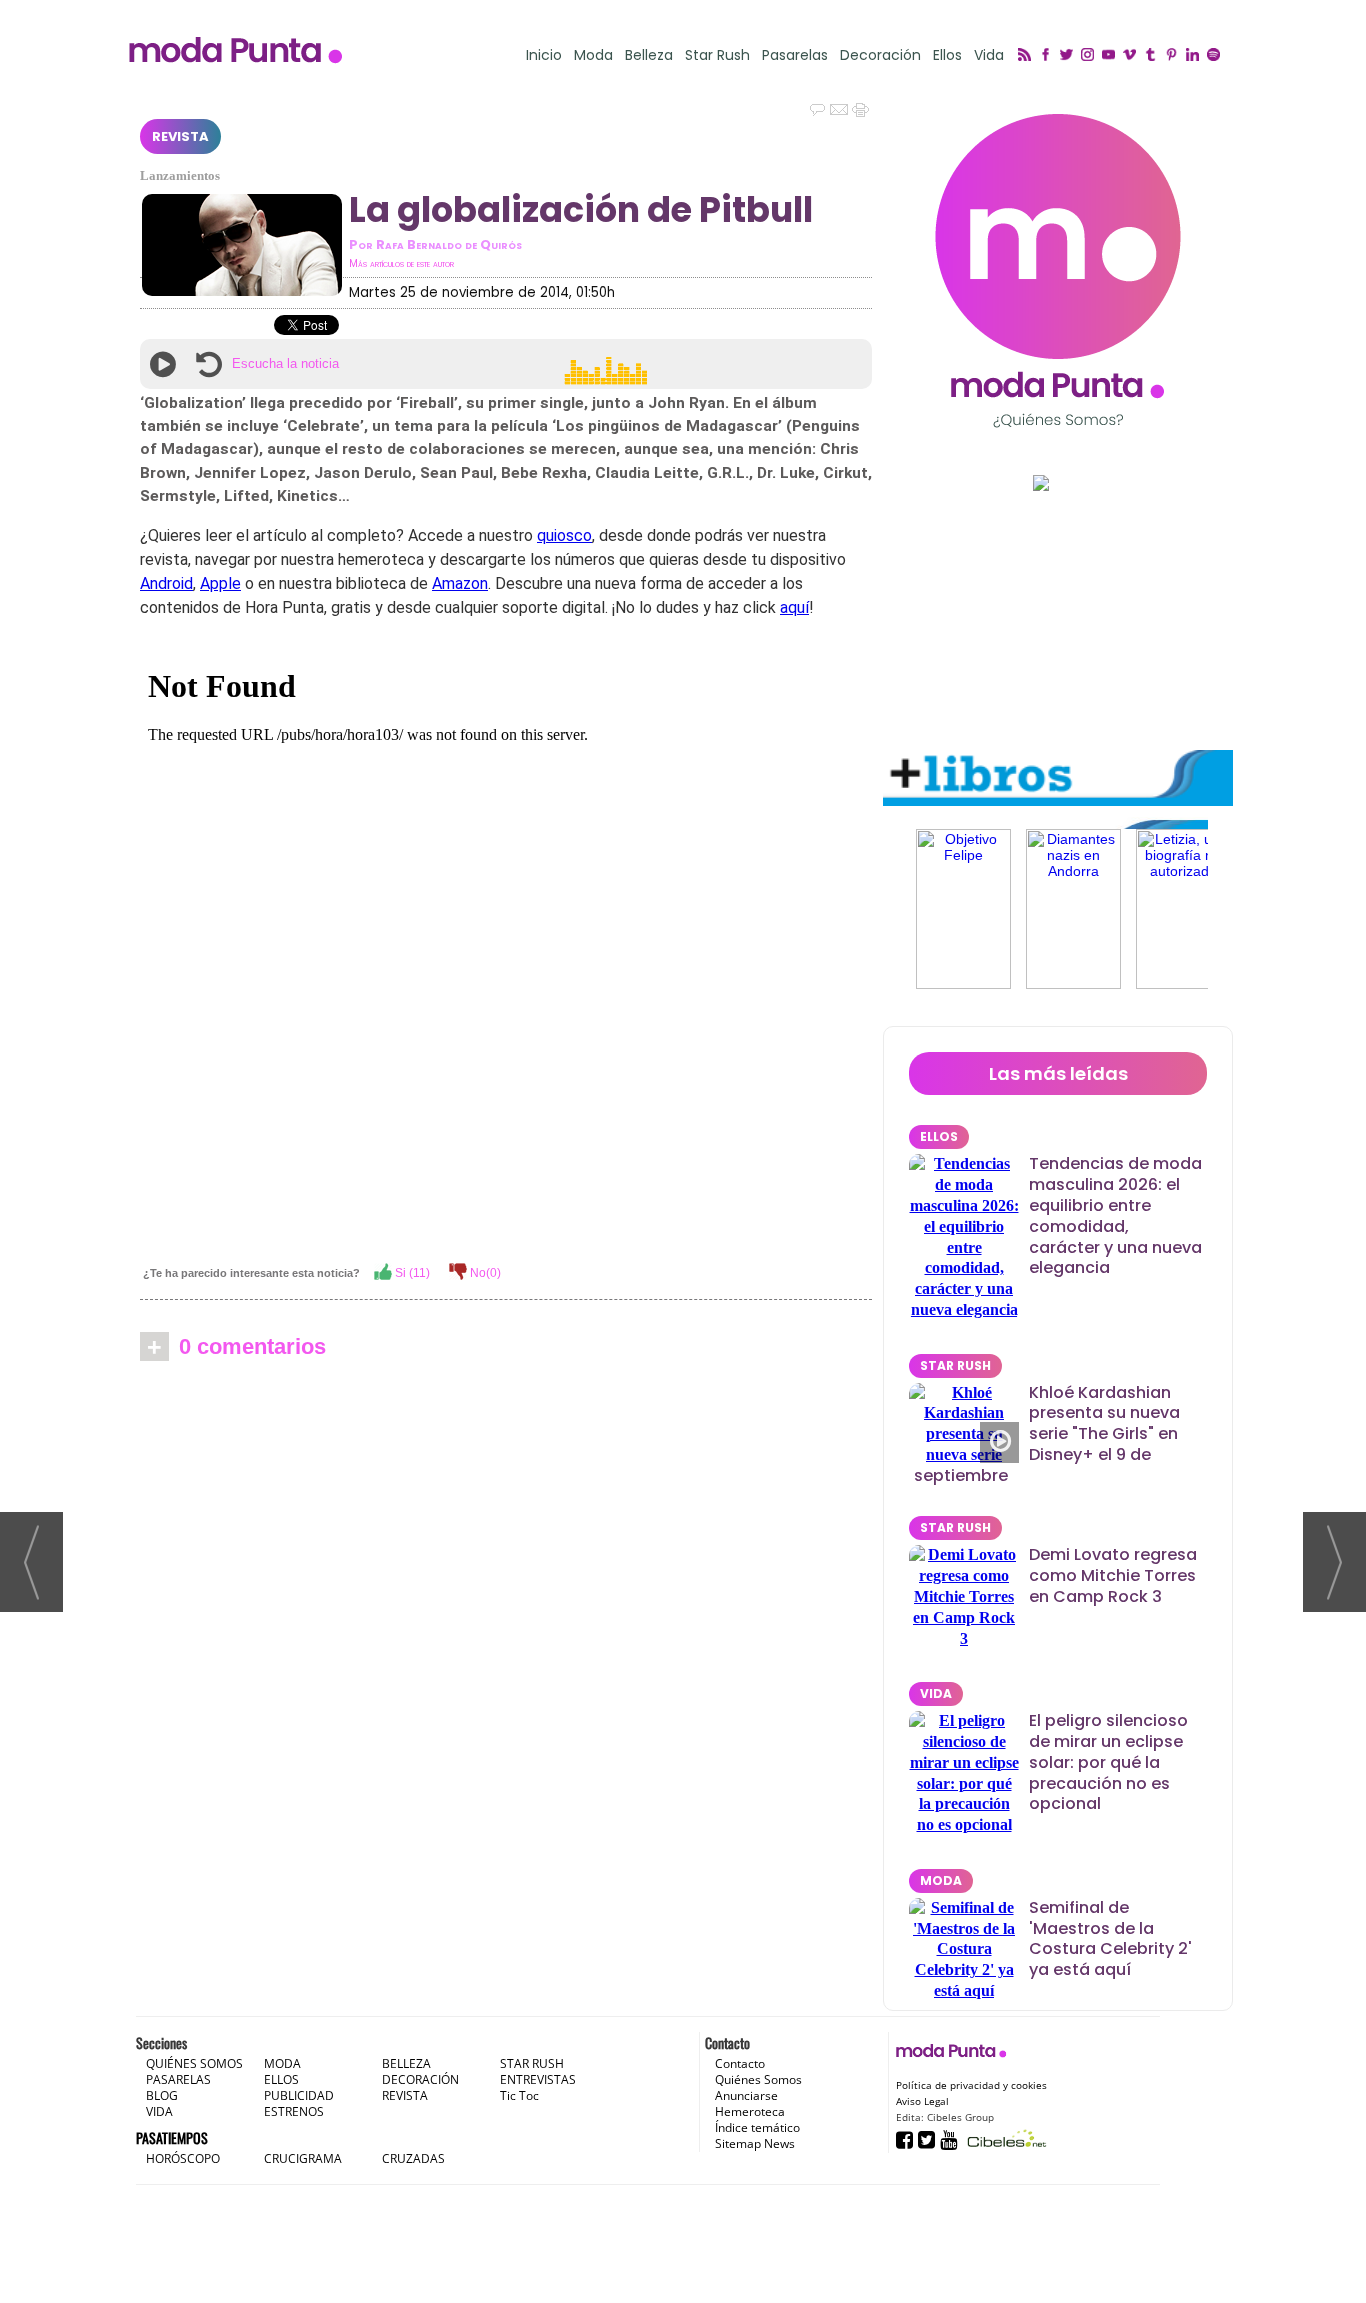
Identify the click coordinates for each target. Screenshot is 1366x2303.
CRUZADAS (413, 2158)
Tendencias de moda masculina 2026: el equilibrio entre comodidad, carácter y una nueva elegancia (1115, 1215)
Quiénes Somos (758, 2079)
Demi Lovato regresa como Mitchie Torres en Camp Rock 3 (1113, 1575)
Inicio (544, 55)
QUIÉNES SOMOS (194, 2063)
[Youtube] (1111, 56)
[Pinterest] (1174, 56)
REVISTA (180, 136)
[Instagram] (1090, 56)
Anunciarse (746, 2095)
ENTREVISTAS (538, 2079)
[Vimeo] (1132, 56)
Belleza (649, 55)
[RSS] (1027, 56)
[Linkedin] (1195, 56)
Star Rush (717, 55)
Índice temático (757, 2127)
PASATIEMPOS (172, 2137)
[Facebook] (1048, 56)
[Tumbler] (1153, 56)
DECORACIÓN (420, 2079)
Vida (989, 55)
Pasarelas (795, 55)
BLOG (162, 2095)
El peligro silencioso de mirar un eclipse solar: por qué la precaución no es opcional (1108, 1762)
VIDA (936, 1693)
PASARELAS (178, 2079)
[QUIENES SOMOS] (1058, 270)
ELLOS (939, 1136)
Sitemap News (755, 2143)
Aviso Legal (922, 2101)
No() (484, 1273)
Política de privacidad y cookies (971, 2085)
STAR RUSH (955, 1365)
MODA (941, 1880)
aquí (794, 607)
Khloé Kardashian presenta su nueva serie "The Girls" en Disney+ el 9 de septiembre (1047, 1434)
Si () (411, 1273)
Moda (593, 55)
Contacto (740, 2063)
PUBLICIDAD (299, 2095)
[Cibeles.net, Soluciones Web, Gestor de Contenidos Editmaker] (1004, 2138)
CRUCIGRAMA (303, 2158)
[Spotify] (1216, 56)
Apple (220, 583)
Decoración (880, 55)
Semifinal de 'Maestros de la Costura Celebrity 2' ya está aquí (1110, 1938)
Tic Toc (519, 2095)
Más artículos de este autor (401, 263)
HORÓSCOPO (183, 2158)
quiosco (564, 535)
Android (166, 583)
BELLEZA (406, 2063)
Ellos (947, 55)
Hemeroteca (750, 2111)
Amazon (460, 583)
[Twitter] (1069, 56)
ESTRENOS (294, 2111)
